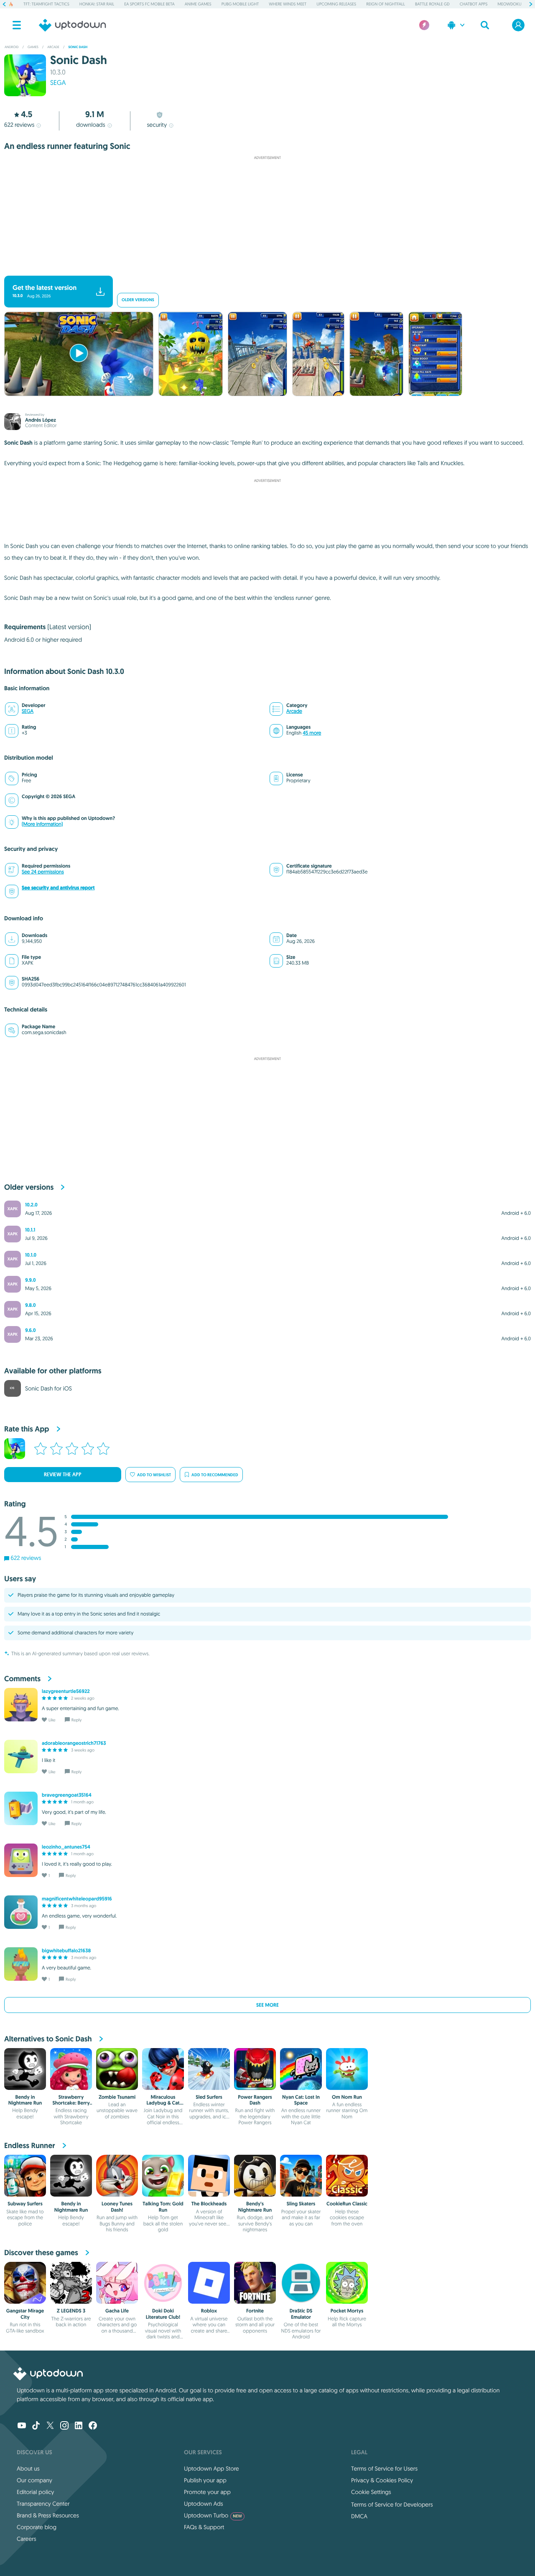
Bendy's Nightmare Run (255, 2207)
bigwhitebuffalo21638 (66, 1951)
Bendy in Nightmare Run (25, 2100)
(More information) (42, 824)
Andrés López (41, 420)
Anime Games (198, 4)
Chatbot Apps (474, 4)
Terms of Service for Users (384, 2468)
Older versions (138, 300)
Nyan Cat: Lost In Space (301, 2100)
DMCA (359, 2516)
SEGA (58, 83)
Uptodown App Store (211, 2468)
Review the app (63, 1475)
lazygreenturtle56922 (66, 1691)
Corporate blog (37, 2527)
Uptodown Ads (204, 2504)
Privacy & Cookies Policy (382, 2480)
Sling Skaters (301, 2204)
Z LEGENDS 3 (71, 2311)
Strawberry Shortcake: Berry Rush (71, 2103)
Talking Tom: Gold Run (163, 2207)
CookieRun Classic (347, 2204)
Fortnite (255, 2311)
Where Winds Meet (288, 4)
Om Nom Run (347, 2097)
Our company (34, 2480)
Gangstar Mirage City (25, 2314)
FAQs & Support (204, 2527)
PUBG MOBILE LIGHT (240, 4)
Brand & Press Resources (48, 2515)
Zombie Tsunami (117, 2097)
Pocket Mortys (347, 2311)
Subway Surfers (25, 2204)
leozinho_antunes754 (66, 1847)
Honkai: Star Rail (97, 4)
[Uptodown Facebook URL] (93, 2426)
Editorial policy (35, 2492)
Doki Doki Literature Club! (163, 2314)
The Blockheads (209, 2204)
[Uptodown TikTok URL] (36, 2426)
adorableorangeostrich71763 (74, 1743)
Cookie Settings (371, 2492)
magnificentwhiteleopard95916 (77, 1899)
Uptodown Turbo (213, 2515)
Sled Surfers (209, 2097)
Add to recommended (215, 1475)
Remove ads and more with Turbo (264, 269)
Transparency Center (43, 2504)
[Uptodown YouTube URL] (22, 2426)
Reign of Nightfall (386, 4)
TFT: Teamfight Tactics (46, 4)
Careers (27, 2539)
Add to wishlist (154, 1475)
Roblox (209, 2311)
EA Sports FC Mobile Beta (149, 4)
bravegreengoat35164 (67, 1795)
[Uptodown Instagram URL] (64, 2426)
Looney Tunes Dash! (117, 2207)
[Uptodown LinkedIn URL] (79, 2426)
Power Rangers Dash (255, 2100)
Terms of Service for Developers (392, 2504)
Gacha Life (117, 2311)
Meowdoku (509, 4)
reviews (19, 125)
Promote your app (207, 2492)
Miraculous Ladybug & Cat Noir (163, 2103)
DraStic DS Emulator (301, 2314)
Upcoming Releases (336, 4)
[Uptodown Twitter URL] (50, 2426)
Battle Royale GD (432, 4)
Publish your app (205, 2480)
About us (28, 2468)
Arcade (294, 711)
